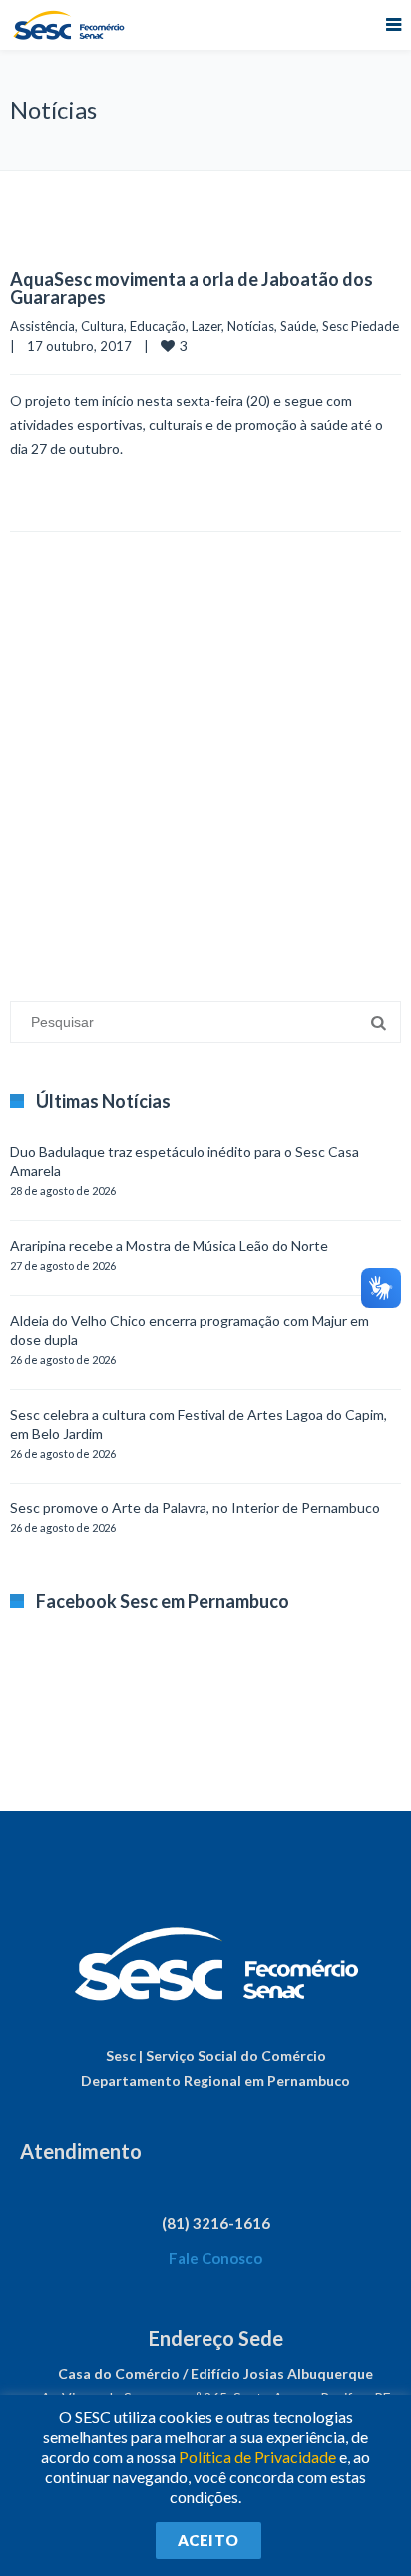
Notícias (251, 326)
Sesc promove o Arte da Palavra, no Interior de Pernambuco (195, 1508)
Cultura (102, 326)
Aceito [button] (208, 2540)
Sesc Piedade (361, 326)
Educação (158, 326)
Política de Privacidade (257, 2457)
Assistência (42, 326)
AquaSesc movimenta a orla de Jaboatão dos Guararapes (192, 288)
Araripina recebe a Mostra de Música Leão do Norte (169, 1246)
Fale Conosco (215, 2258)
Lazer (206, 326)
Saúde (298, 326)
